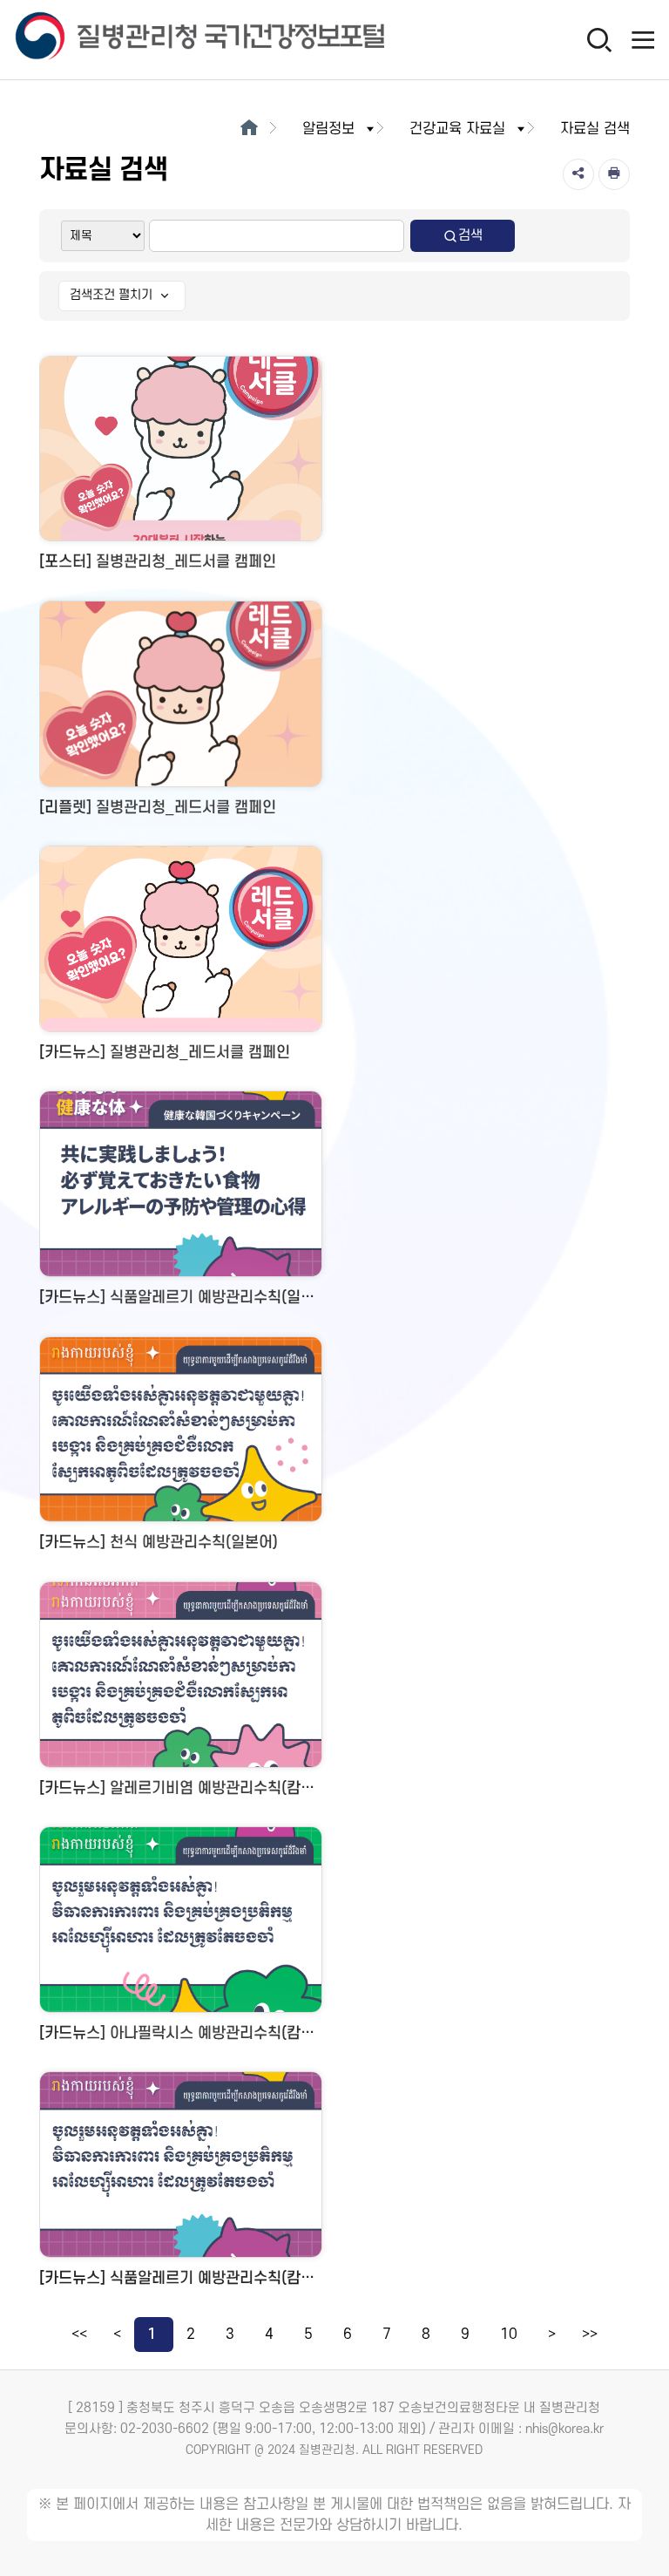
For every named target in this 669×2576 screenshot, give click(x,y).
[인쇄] (614, 174)
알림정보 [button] (328, 129)
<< (79, 2335)
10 (509, 2335)
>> (590, 2335)
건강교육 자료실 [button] (457, 129)
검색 (470, 235)
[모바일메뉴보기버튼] (643, 39)
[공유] (578, 174)
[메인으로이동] (249, 129)
